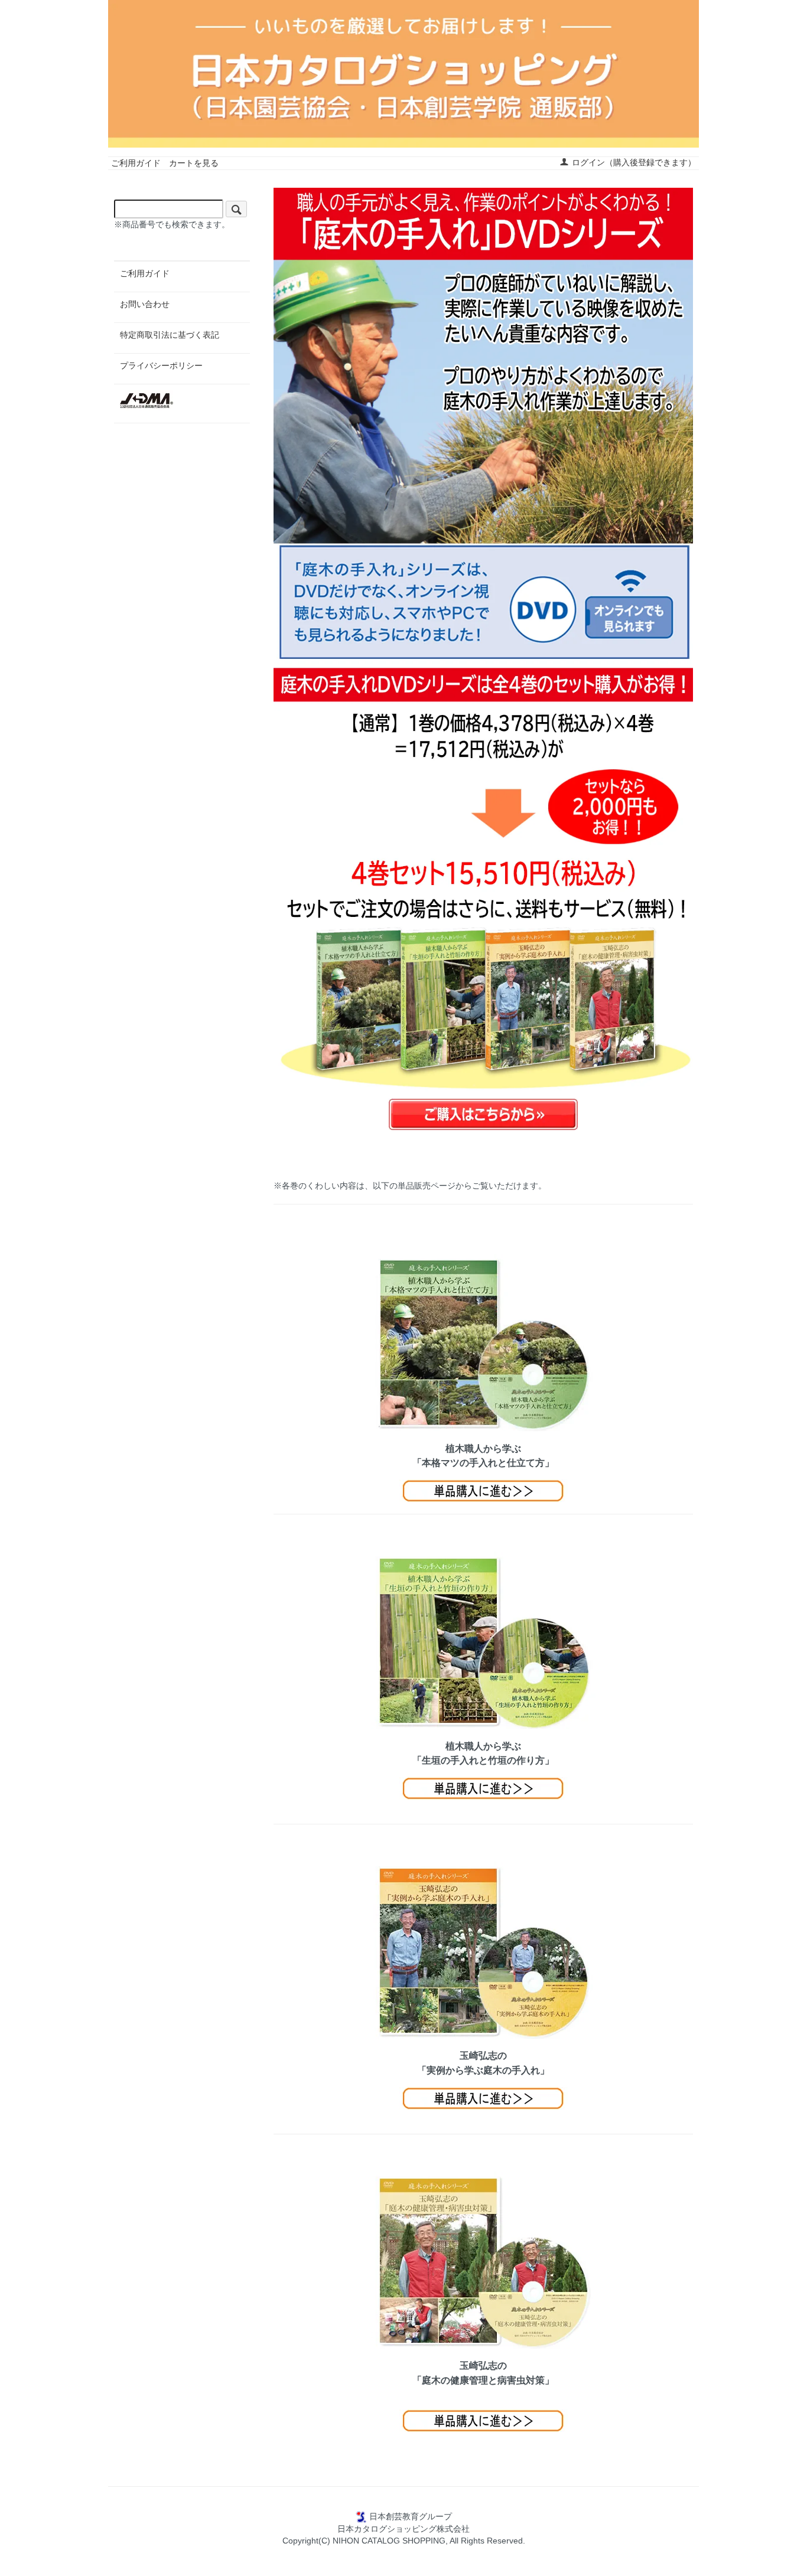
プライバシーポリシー (161, 365)
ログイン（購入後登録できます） (634, 162)
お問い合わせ (145, 304)
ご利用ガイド (136, 163)
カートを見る (194, 163)
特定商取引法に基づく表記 (170, 335)
